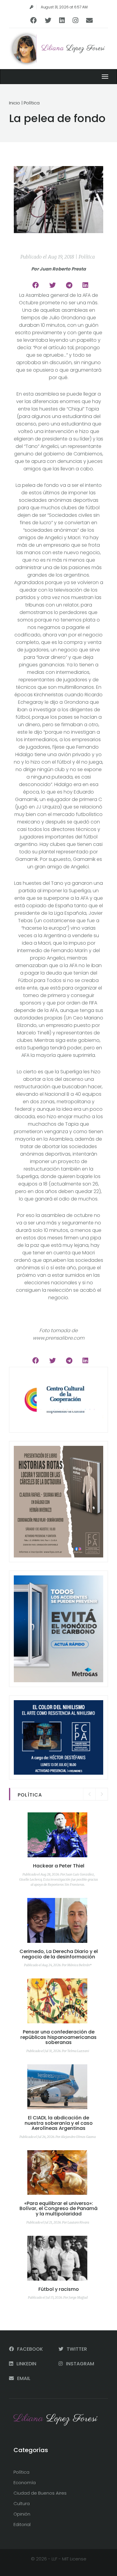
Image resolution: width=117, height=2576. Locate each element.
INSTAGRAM (79, 2364)
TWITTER (76, 2349)
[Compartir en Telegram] (69, 285)
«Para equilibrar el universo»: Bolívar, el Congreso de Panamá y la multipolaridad (58, 2209)
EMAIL (23, 2378)
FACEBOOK (29, 2349)
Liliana (73, 48)
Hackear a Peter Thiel (59, 1866)
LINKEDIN (26, 2364)
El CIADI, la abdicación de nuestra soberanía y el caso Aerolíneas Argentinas (59, 2123)
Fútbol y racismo (59, 2289)
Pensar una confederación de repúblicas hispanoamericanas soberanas (58, 2037)
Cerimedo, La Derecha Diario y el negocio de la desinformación (59, 1954)
